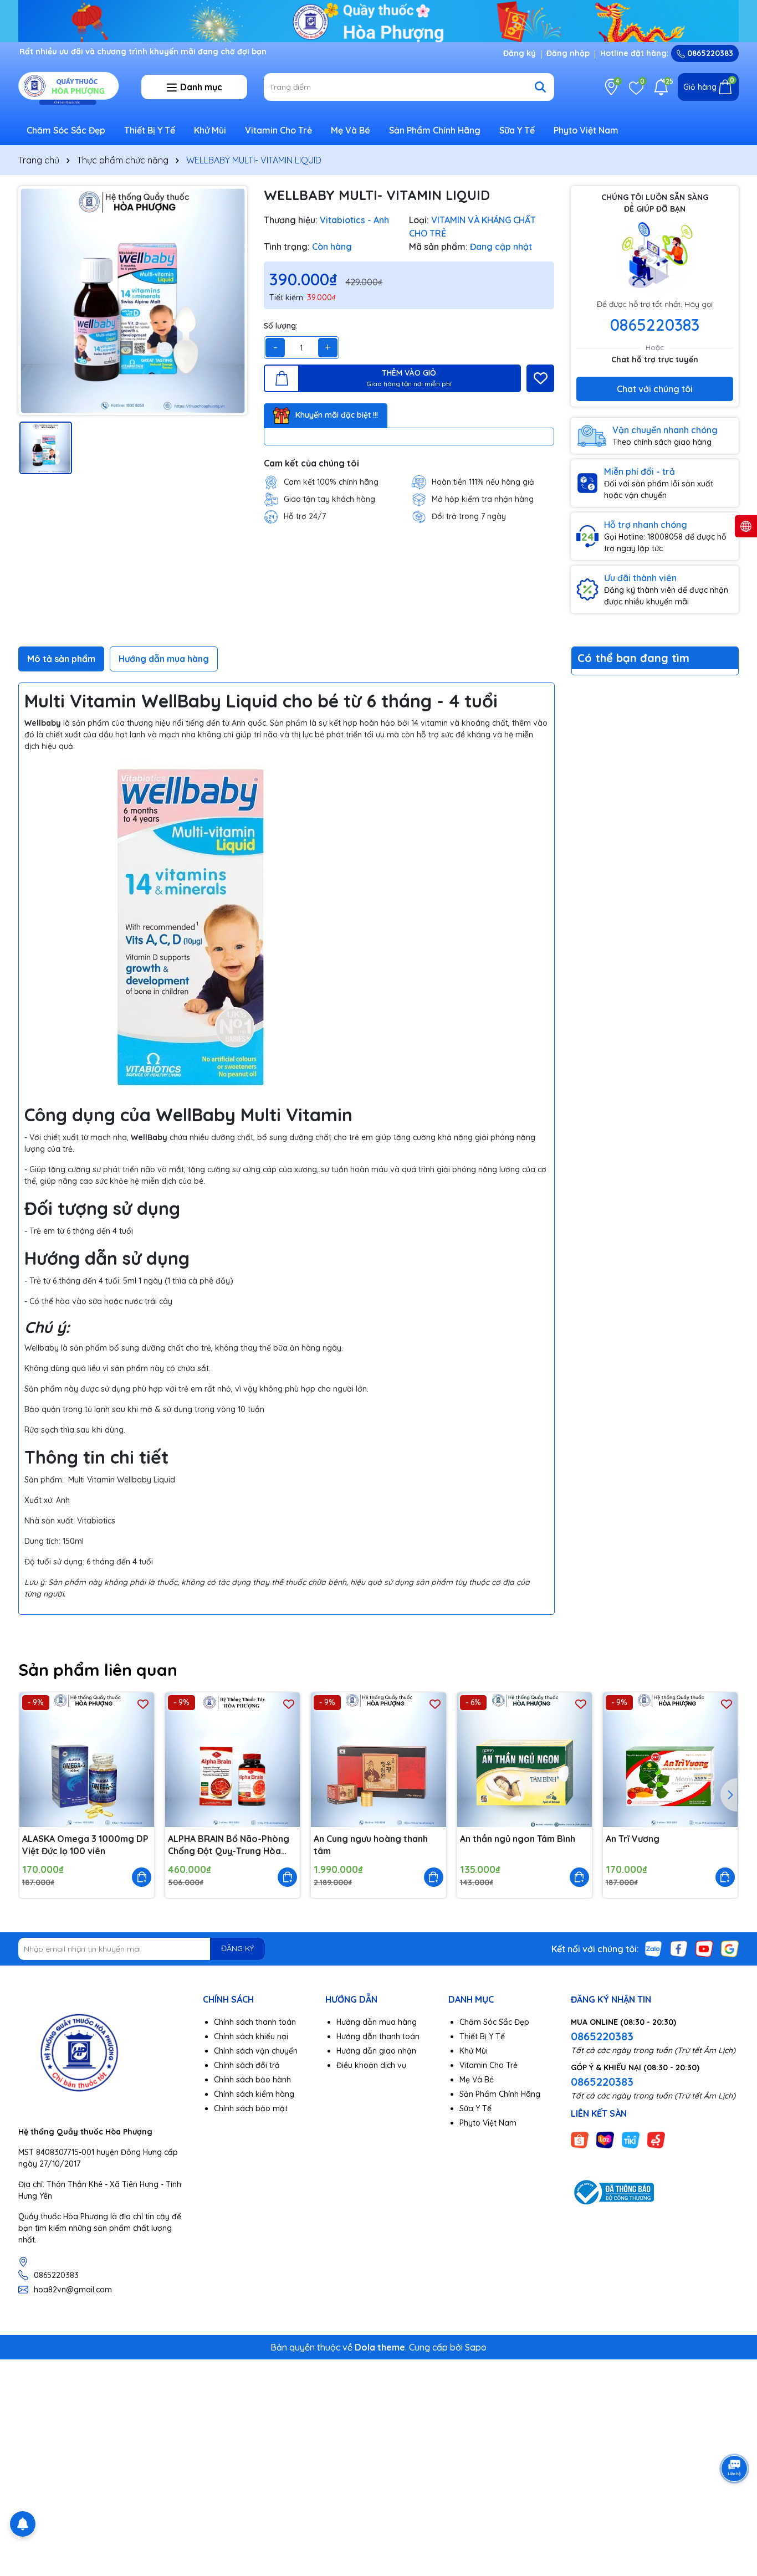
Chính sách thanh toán (255, 2022)
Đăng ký (520, 53)
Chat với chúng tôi (655, 389)
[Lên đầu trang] (735, 2510)
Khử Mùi (210, 130)
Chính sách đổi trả (247, 2065)
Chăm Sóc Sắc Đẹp (66, 130)
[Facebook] (679, 1948)
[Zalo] (653, 1948)
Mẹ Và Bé (351, 130)
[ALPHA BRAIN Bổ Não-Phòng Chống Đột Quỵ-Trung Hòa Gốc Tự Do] (232, 1760)
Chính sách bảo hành (252, 2080)
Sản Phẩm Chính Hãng (435, 130)
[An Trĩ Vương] (670, 1760)
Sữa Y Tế (517, 130)
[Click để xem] (133, 301)
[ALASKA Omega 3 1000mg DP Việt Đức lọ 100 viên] (87, 1760)
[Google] (730, 1948)
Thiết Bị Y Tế (150, 130)
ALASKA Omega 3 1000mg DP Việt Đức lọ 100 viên (85, 1845)
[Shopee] (580, 2139)
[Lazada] (605, 2139)
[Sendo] (656, 2139)
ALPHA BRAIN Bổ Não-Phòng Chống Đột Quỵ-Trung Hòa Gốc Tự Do (229, 1845)
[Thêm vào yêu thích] (540, 378)
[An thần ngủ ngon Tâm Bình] (525, 1760)
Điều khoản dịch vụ (371, 2065)
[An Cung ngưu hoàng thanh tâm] (378, 1760)
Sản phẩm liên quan (98, 1670)
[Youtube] (704, 1948)
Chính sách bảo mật (251, 2108)
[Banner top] (378, 20)
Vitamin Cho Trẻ (278, 130)
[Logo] (71, 86)
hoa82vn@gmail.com (73, 2290)
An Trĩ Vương (633, 1839)
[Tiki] (631, 2139)
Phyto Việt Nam (586, 130)
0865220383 (709, 53)
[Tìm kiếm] (540, 87)
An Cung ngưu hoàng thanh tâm (371, 1845)
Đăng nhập (568, 53)
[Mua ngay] (142, 1877)
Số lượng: (281, 326)
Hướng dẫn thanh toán (378, 2036)
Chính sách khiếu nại (251, 2036)
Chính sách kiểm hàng (254, 2094)
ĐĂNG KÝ (237, 1948)
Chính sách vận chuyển (256, 2051)
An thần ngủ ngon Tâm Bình (518, 1839)
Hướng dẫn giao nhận (376, 2051)
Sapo (476, 2347)
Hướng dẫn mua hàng (377, 2022)
